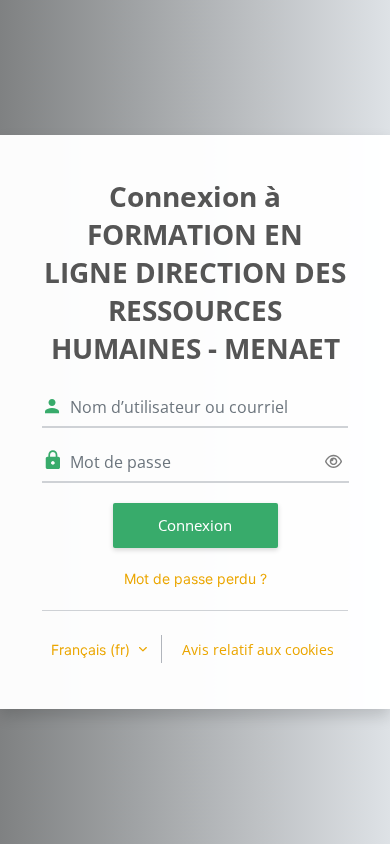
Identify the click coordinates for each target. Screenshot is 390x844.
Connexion (195, 525)
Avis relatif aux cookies (258, 649)
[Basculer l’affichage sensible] (333, 461)
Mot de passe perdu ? (195, 578)
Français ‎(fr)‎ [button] (92, 649)
